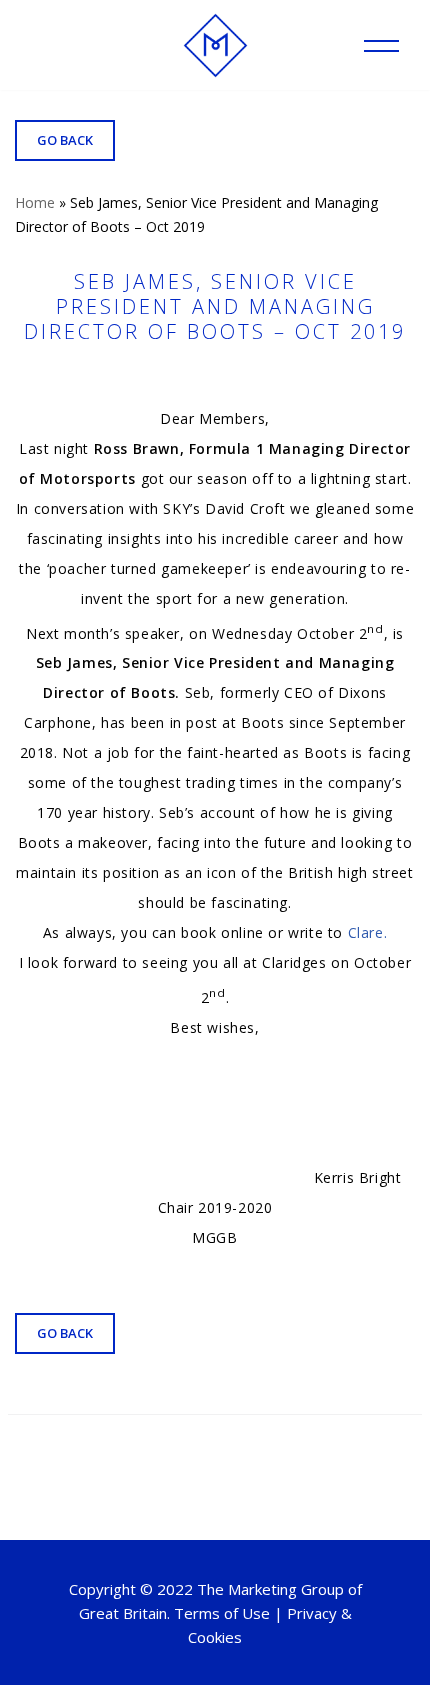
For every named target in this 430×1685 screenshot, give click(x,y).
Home (35, 202)
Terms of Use (222, 1613)
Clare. (368, 932)
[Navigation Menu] (381, 46)
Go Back (65, 140)
